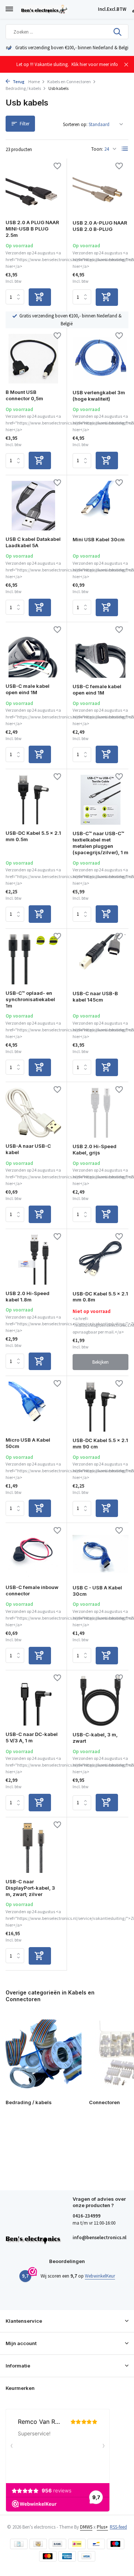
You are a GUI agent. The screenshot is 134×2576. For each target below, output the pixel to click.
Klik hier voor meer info (95, 64)
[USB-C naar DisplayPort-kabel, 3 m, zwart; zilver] (33, 1848)
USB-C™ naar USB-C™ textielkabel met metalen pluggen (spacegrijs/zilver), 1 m (100, 843)
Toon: (97, 149)
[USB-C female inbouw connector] (33, 1553)
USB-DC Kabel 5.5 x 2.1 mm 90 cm (100, 1443)
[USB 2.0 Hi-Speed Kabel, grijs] (100, 1113)
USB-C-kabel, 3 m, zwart (95, 1738)
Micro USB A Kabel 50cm (28, 1443)
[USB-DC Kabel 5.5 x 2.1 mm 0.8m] (100, 1260)
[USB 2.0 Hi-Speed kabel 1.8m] (33, 1259)
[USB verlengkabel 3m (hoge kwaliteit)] (100, 359)
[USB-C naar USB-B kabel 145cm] (100, 959)
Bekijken (100, 1362)
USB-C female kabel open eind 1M (97, 690)
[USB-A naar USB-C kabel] (33, 1112)
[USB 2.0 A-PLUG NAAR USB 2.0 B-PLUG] (100, 189)
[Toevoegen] (40, 297)
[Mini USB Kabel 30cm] (100, 506)
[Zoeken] (118, 32)
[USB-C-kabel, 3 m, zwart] (100, 1701)
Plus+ (102, 2527)
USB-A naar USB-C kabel (28, 1149)
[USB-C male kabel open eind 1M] (33, 653)
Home (34, 82)
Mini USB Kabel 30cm (99, 539)
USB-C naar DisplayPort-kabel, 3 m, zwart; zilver (30, 1888)
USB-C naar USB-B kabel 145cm (95, 996)
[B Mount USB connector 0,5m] (33, 359)
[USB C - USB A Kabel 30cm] (100, 1554)
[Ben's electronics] (58, 9)
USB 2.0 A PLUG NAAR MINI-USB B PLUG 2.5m (32, 229)
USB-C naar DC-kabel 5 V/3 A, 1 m (32, 1737)
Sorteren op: (75, 124)
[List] (125, 149)
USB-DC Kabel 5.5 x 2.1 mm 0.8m (100, 1297)
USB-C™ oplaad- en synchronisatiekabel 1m (30, 999)
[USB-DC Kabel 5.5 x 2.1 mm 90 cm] (100, 1407)
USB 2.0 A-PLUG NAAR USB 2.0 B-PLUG (100, 226)
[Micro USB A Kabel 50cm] (33, 1406)
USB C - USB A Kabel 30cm (97, 1591)
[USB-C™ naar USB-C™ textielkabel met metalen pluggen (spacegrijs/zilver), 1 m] (100, 800)
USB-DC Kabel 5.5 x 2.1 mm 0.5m (33, 836)
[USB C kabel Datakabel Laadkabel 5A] (33, 506)
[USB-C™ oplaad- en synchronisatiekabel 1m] (33, 959)
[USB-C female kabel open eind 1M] (100, 653)
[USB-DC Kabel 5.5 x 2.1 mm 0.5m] (33, 800)
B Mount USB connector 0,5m (24, 395)
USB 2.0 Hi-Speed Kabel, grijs (95, 1149)
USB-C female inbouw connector (32, 1590)
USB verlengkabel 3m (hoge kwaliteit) (99, 396)
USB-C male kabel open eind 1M (28, 689)
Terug (18, 82)
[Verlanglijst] (57, 167)
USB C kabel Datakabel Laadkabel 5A (33, 542)
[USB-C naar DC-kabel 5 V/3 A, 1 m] (33, 1701)
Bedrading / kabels (23, 88)
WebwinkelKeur (100, 2276)
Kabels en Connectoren (69, 82)
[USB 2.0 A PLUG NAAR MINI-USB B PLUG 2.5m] (33, 189)
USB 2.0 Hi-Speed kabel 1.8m (28, 1296)
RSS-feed (118, 2527)
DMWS (86, 2527)
